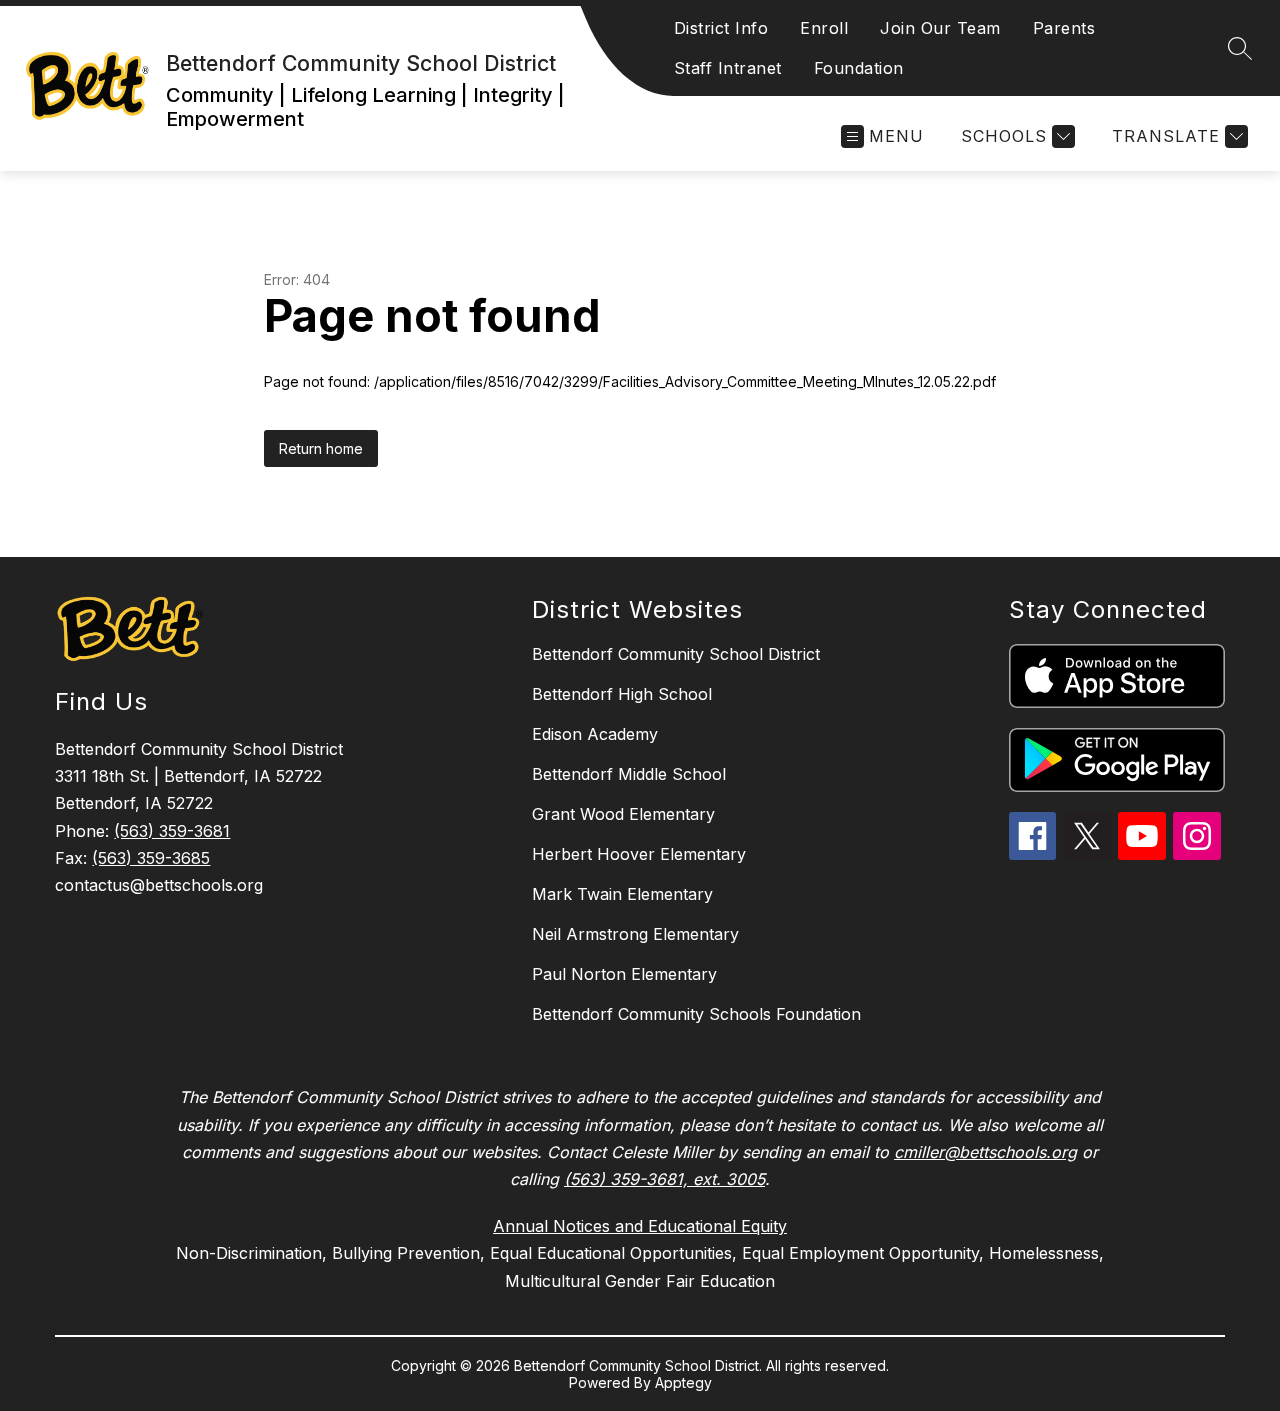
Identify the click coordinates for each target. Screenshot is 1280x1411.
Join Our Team (940, 28)
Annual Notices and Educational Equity (640, 1226)
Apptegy (683, 1382)
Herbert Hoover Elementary (639, 854)
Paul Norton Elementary (624, 974)
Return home (321, 448)
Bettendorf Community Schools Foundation (696, 1014)
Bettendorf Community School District (676, 654)
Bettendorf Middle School (629, 774)
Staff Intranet (728, 68)
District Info (721, 28)
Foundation (859, 68)
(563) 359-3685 (151, 858)
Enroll (824, 28)
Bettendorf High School (622, 694)
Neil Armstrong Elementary (635, 934)
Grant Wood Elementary (623, 814)
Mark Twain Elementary (622, 894)
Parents (1064, 28)
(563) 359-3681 (172, 831)
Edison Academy (595, 734)
